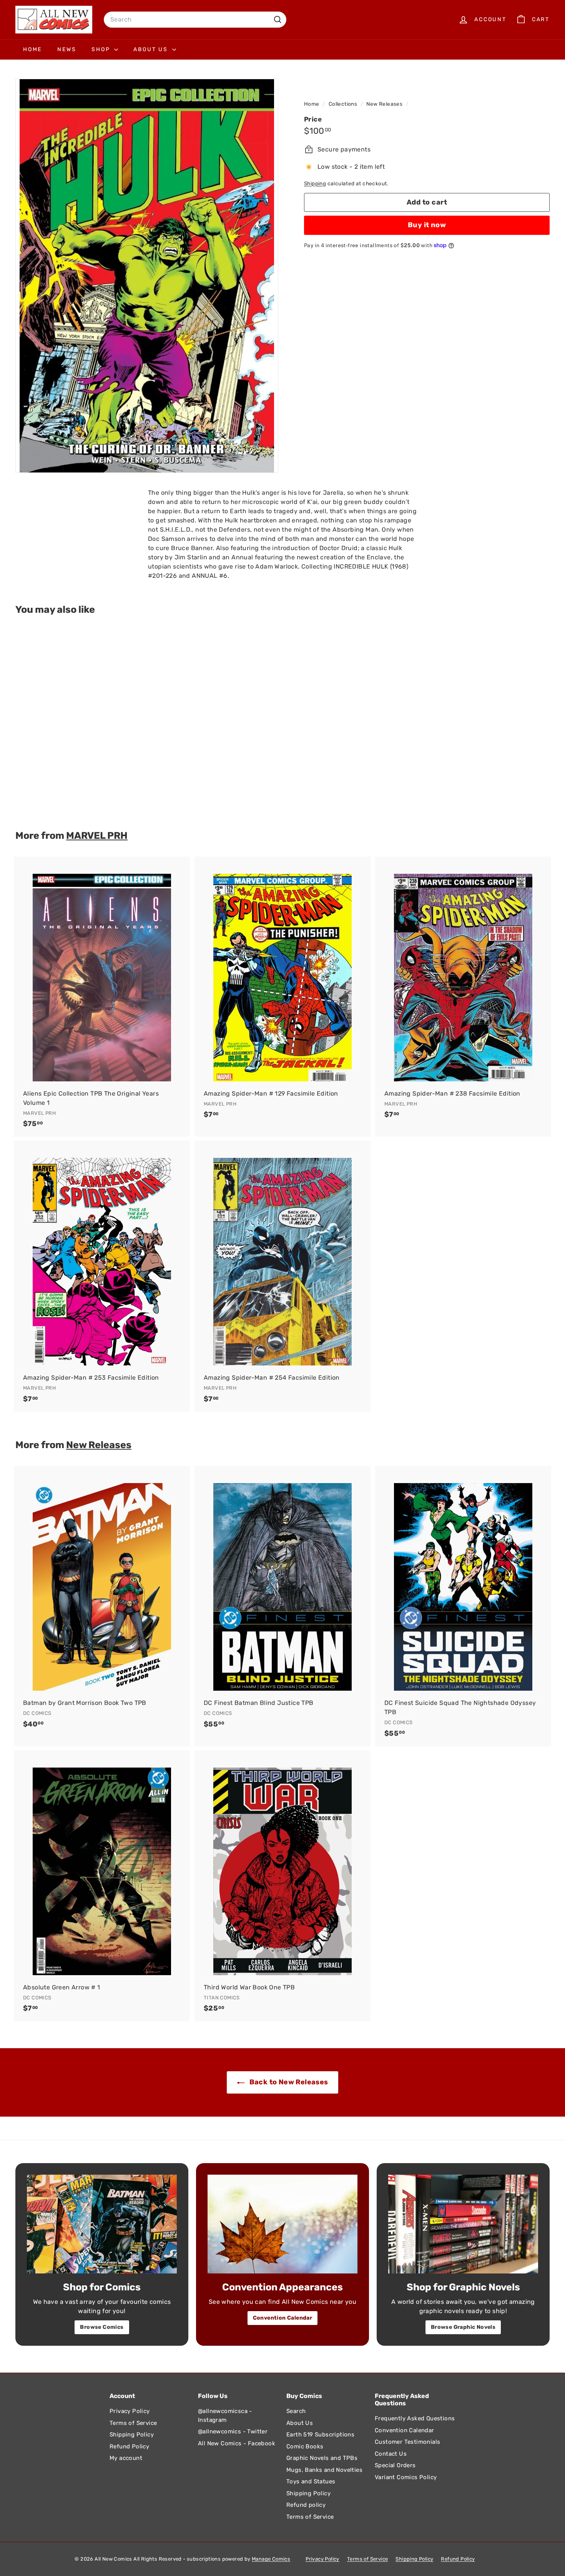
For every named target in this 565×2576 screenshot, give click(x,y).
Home (32, 49)
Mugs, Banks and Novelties (324, 2470)
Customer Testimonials (407, 2442)
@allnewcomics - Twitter (233, 2431)
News (67, 49)
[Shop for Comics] (102, 2224)
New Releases (384, 104)
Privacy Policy (130, 2411)
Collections (344, 104)
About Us (152, 49)
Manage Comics (271, 2559)
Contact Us (391, 2454)
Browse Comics (102, 2327)
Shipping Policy (132, 2435)
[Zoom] (147, 276)
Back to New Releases (288, 2082)
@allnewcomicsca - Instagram (225, 2416)
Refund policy (306, 2505)
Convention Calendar (283, 2318)
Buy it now (427, 225)
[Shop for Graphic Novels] (463, 2224)
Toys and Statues (311, 2481)
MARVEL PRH (97, 835)
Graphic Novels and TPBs (322, 2458)
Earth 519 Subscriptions (320, 2435)
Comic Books (305, 2446)
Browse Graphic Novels (463, 2327)
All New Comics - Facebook (237, 2443)
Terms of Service (133, 2423)
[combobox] (195, 20)
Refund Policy (129, 2446)
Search (296, 2411)
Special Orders (395, 2465)
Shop (102, 49)
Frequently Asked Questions (415, 2418)
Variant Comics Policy (406, 2477)
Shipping (315, 183)
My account (126, 2458)
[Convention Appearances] (282, 2224)
